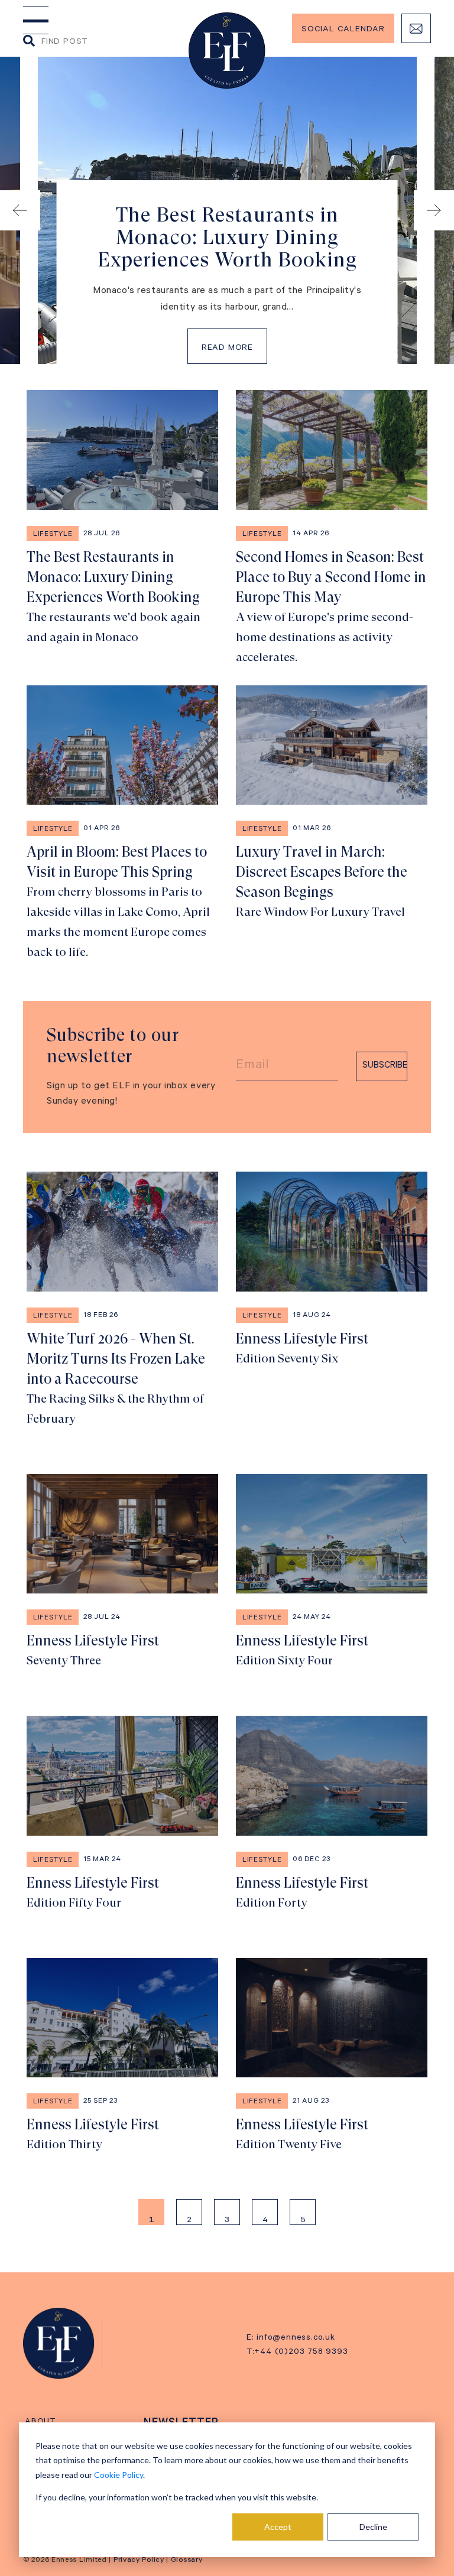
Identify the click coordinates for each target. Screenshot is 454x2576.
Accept (278, 2527)
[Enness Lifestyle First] (332, 1300)
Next (434, 210)
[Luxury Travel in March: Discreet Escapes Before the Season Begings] (332, 824)
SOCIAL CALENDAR (343, 30)
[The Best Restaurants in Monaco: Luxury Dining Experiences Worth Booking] (122, 529)
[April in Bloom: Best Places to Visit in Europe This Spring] (122, 824)
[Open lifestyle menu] (36, 20)
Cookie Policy (119, 2475)
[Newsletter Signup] (416, 28)
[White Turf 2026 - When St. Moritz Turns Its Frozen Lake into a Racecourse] (122, 1300)
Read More (227, 349)
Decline (373, 2527)
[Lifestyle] (59, 2343)
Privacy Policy (139, 2561)
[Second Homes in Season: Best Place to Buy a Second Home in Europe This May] (332, 529)
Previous (20, 210)
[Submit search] (29, 42)
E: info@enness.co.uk (291, 2338)
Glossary (187, 2561)
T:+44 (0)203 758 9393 (297, 2353)
